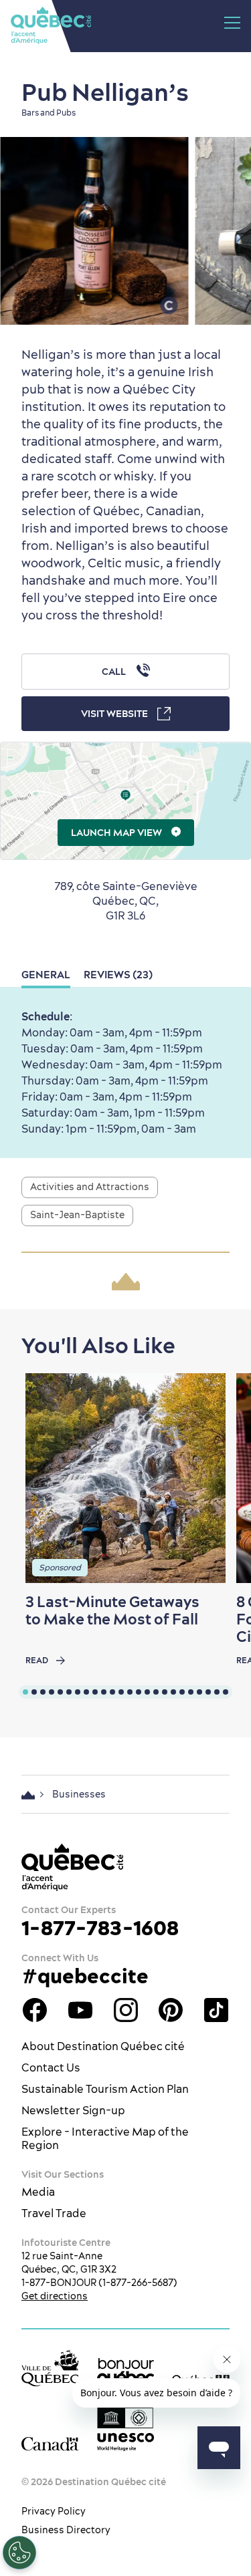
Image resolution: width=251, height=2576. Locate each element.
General (46, 975)
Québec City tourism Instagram (126, 2010)
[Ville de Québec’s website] (50, 2368)
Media (38, 2192)
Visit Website (114, 714)
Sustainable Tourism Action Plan (105, 2089)
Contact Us (51, 2067)
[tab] (25, 1692)
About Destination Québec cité (103, 2046)
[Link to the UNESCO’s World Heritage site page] (126, 2429)
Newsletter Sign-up (73, 2110)
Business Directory (66, 2530)
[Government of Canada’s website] (50, 2443)
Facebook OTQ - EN (35, 2010)
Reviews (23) (118, 975)
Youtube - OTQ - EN (80, 2010)
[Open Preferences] (19, 2553)
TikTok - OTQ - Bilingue (216, 2010)
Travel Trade (54, 2213)
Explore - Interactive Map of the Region (105, 2138)
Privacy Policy (54, 2511)
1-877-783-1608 (100, 1928)
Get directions (55, 2296)
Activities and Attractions (90, 1187)
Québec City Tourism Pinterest (171, 2010)
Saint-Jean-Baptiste (77, 1215)
